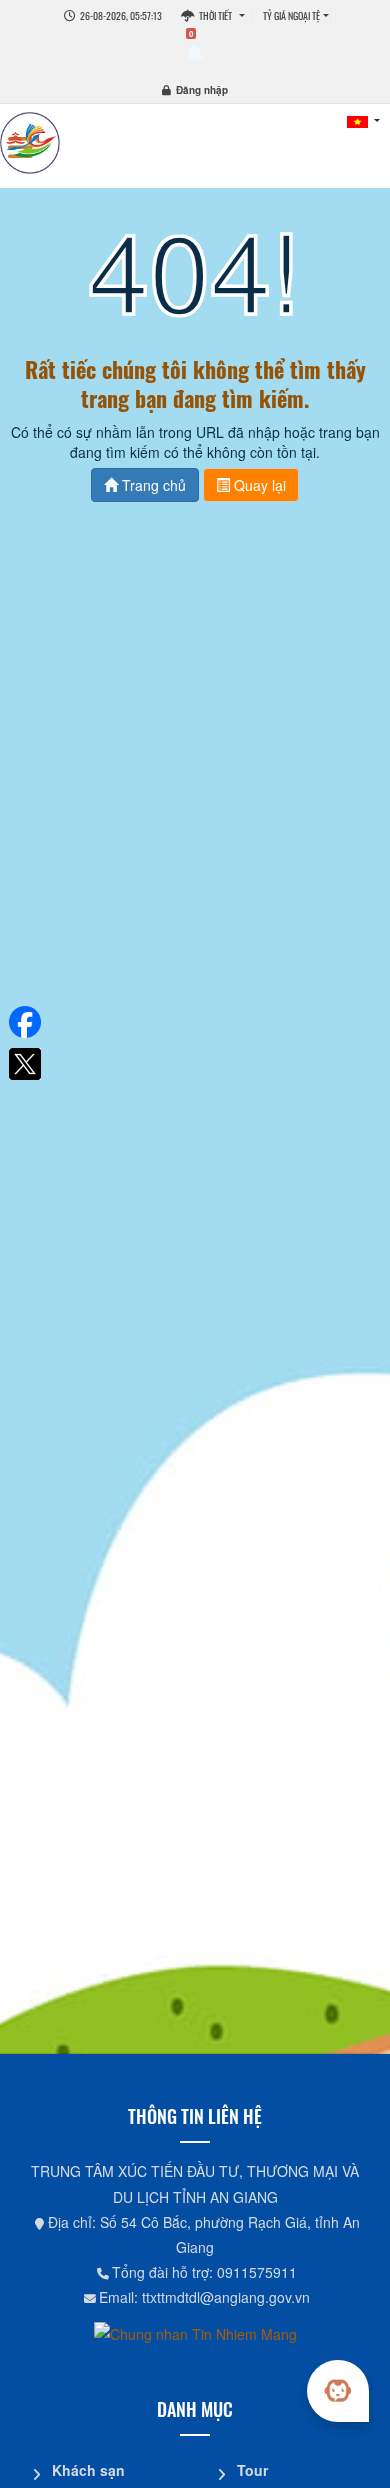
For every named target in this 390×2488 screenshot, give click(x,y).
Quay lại (258, 485)
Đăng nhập (202, 90)
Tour (252, 2470)
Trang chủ (152, 485)
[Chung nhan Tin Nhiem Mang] (195, 2333)
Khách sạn (88, 2470)
